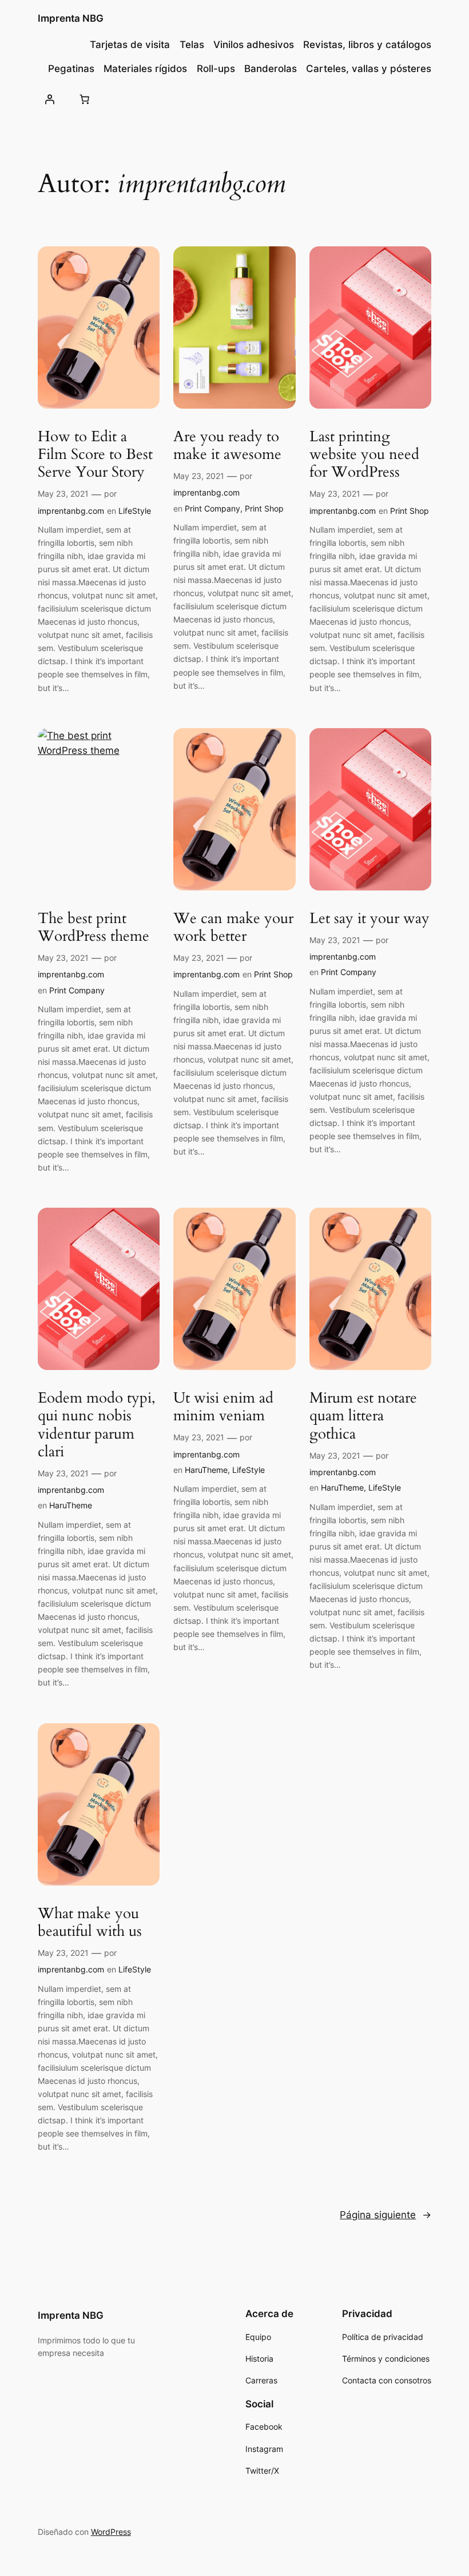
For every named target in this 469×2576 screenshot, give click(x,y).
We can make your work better (233, 927)
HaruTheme (71, 1505)
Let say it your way (369, 918)
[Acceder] (50, 99)
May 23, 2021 (63, 494)
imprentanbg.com (71, 511)
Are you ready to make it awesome (227, 446)
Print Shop (264, 508)
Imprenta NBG (71, 18)
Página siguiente (385, 2215)
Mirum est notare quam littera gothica (363, 1416)
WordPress (111, 2532)
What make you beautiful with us (90, 1922)
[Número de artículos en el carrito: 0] (85, 99)
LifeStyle (135, 511)
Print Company (212, 508)
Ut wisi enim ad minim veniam (223, 1407)
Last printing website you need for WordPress (364, 454)
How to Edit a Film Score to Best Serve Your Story (95, 454)
